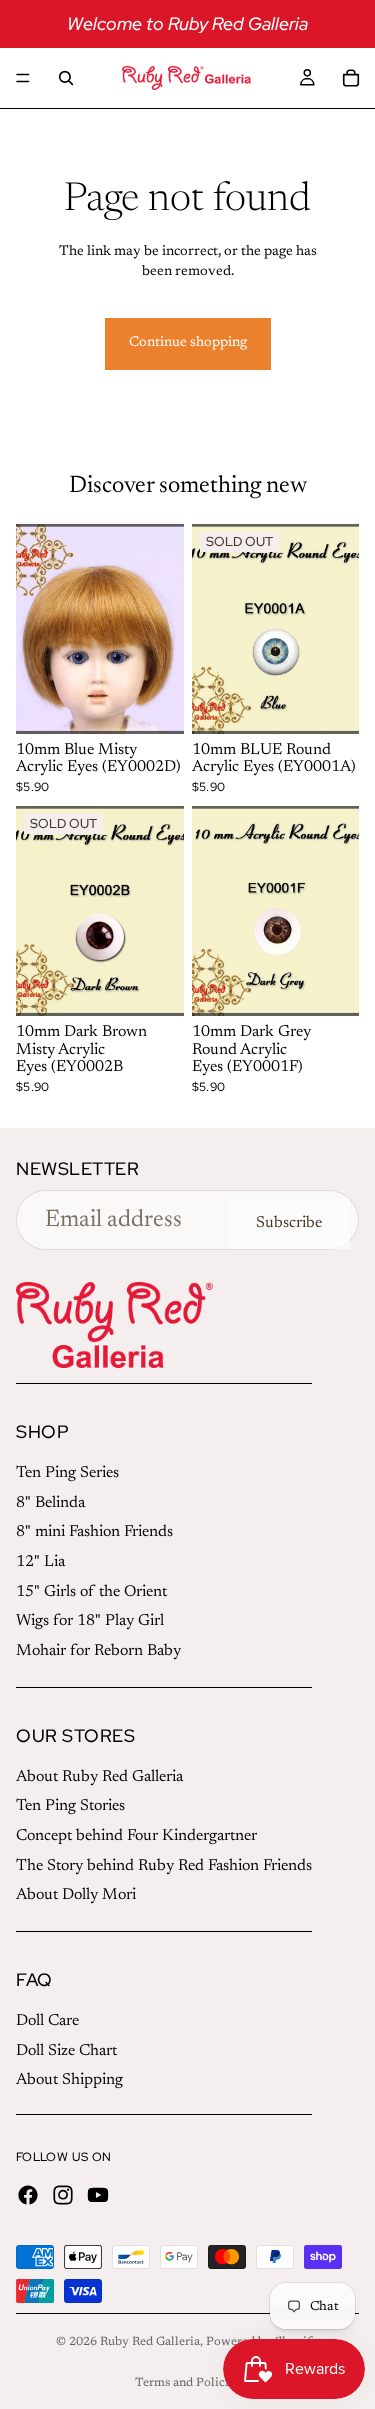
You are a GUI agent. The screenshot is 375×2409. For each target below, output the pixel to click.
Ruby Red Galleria (150, 2342)
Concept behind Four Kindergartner (136, 1836)
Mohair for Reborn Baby (98, 1651)
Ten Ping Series (67, 1473)
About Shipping (69, 2080)
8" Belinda (50, 1503)
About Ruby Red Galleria (99, 1777)
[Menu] (23, 78)
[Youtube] (98, 2195)
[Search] (66, 78)
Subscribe (289, 1223)
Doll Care (47, 2021)
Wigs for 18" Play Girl (90, 1621)
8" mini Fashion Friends (94, 1532)
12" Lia (40, 1562)
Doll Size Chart (66, 2051)
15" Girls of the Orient (91, 1592)
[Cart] (351, 78)
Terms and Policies (187, 2383)
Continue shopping (188, 343)
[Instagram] (63, 2195)
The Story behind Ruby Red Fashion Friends (164, 1866)
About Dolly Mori (76, 1895)
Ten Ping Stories (70, 1806)
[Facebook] (28, 2195)
